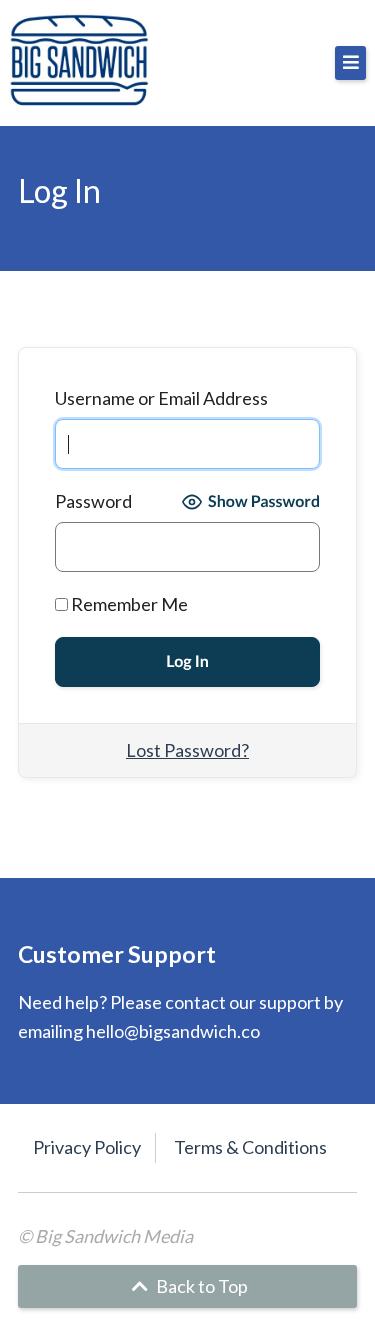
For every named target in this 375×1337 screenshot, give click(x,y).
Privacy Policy (87, 1147)
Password (93, 501)
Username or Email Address (161, 398)
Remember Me (128, 604)
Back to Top (200, 1286)
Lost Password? (187, 750)
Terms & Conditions (250, 1147)
